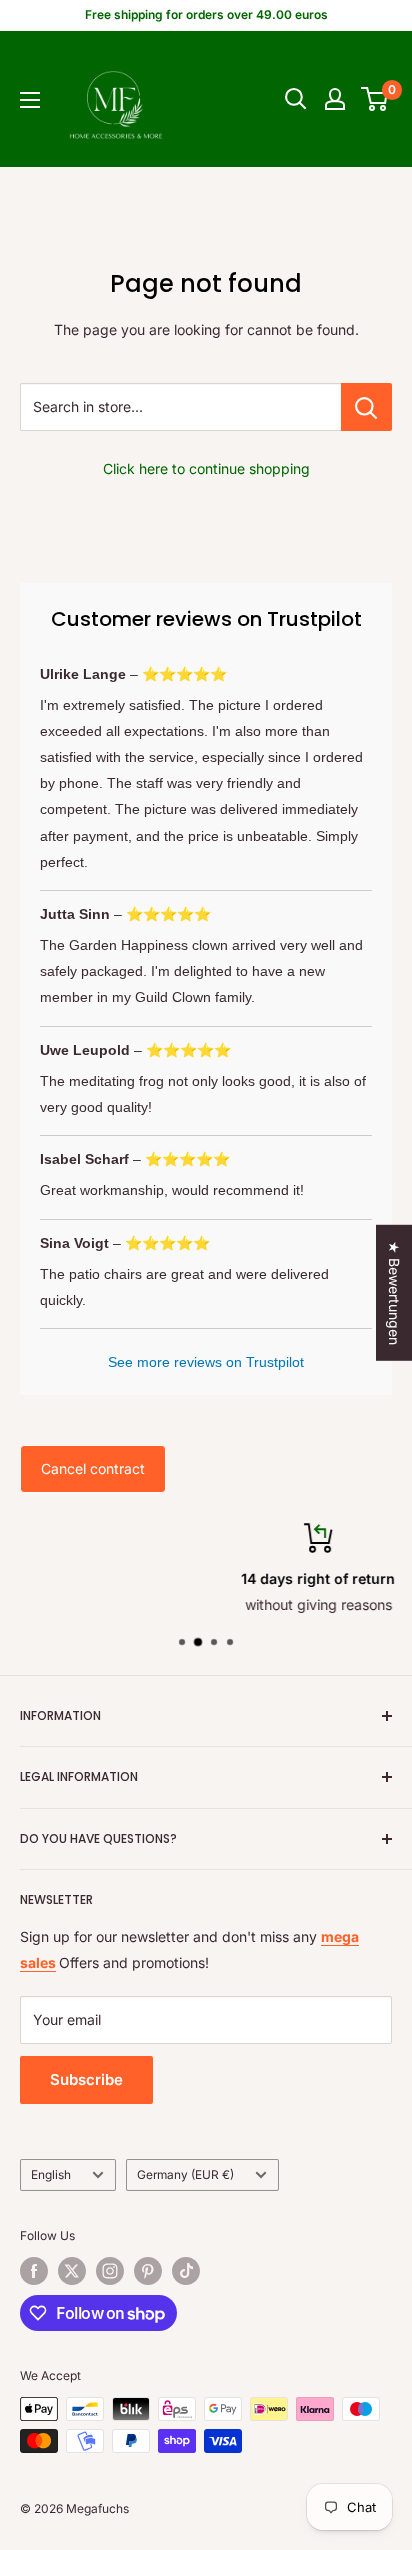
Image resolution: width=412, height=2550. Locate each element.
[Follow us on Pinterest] (148, 2271)
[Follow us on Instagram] (110, 2271)
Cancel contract (93, 1468)
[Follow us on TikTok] (186, 2271)
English (51, 2174)
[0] (375, 99)
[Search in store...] (366, 407)
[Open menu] (30, 100)
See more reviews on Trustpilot (206, 1362)
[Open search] (296, 99)
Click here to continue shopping (206, 468)
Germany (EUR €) (185, 2174)
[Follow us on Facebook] (34, 2271)
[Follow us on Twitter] (72, 2271)
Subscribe (86, 2079)
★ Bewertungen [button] (394, 1293)
